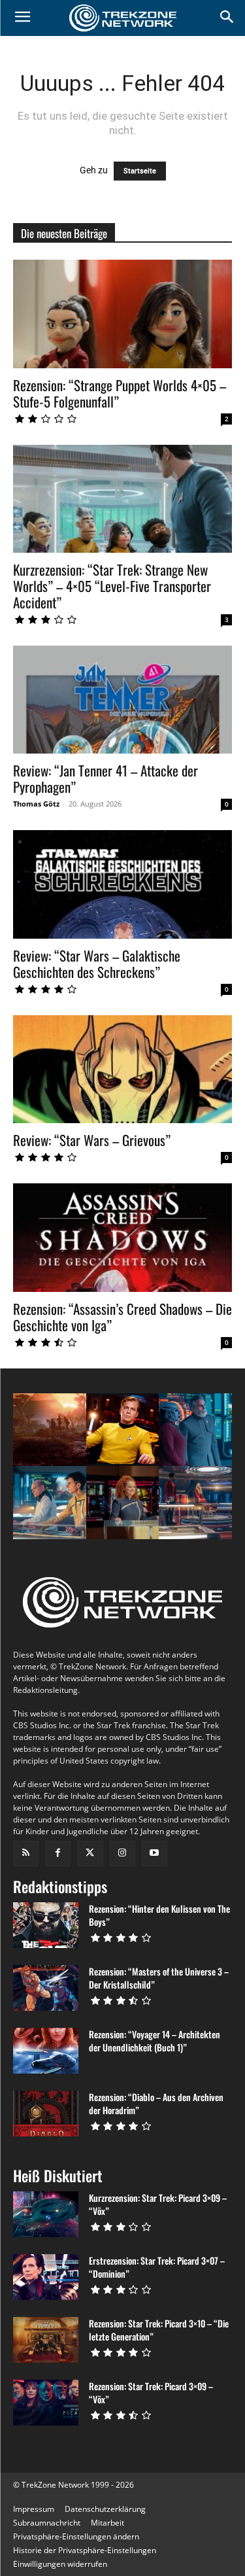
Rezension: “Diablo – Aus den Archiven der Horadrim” (156, 2103)
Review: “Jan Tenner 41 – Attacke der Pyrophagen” (106, 778)
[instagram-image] (50, 1430)
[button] (76, 2536)
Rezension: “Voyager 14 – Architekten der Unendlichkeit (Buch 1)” (155, 2041)
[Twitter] (90, 1854)
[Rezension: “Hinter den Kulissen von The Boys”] (46, 1925)
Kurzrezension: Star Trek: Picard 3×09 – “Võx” (158, 2204)
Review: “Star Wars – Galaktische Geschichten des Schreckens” (97, 964)
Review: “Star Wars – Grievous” (92, 1140)
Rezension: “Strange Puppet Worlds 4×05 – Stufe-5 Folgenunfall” (120, 393)
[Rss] (26, 1854)
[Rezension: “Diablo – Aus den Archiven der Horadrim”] (46, 2114)
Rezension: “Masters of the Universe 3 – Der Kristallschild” (159, 1978)
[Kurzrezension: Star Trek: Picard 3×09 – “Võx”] (46, 2214)
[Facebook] (58, 1854)
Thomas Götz (36, 804)
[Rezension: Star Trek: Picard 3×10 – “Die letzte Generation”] (46, 2340)
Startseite (140, 171)
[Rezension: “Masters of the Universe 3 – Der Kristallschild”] (46, 1988)
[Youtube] (155, 1854)
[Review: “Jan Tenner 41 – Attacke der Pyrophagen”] (122, 700)
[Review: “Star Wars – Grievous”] (122, 1069)
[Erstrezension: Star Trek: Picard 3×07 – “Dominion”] (46, 2277)
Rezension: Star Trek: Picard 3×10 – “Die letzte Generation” (159, 2330)
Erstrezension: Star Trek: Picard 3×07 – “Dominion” (157, 2267)
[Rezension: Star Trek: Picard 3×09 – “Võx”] (46, 2403)
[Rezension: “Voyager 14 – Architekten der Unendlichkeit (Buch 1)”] (46, 2051)
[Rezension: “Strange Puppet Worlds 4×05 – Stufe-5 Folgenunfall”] (122, 314)
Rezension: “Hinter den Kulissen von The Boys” (159, 1915)
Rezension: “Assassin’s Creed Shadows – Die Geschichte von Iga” (122, 1317)
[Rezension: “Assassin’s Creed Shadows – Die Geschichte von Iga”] (122, 1237)
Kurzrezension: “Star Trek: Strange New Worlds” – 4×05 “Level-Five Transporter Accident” (112, 586)
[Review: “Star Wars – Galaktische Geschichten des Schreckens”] (122, 884)
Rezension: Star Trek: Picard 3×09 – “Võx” (151, 2393)
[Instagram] (122, 1854)
